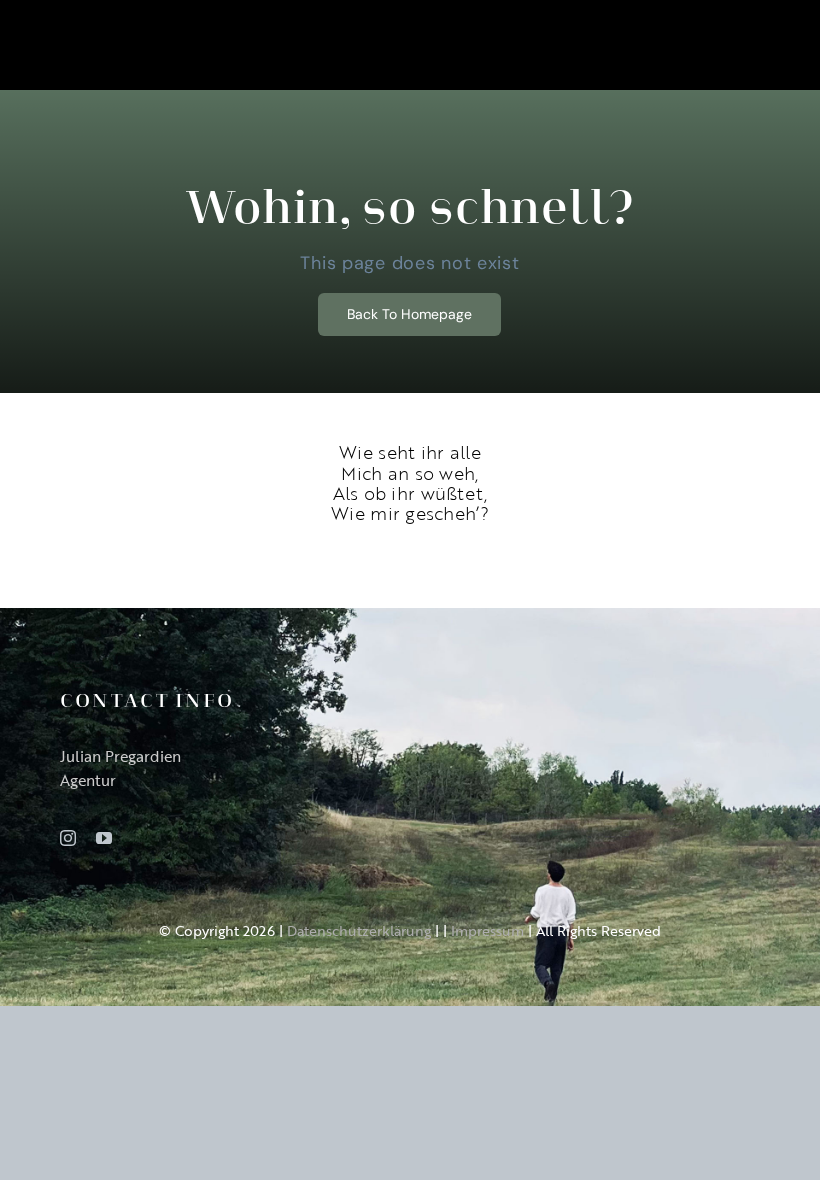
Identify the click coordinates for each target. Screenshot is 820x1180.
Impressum (487, 930)
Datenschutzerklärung (359, 930)
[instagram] (68, 838)
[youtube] (104, 838)
